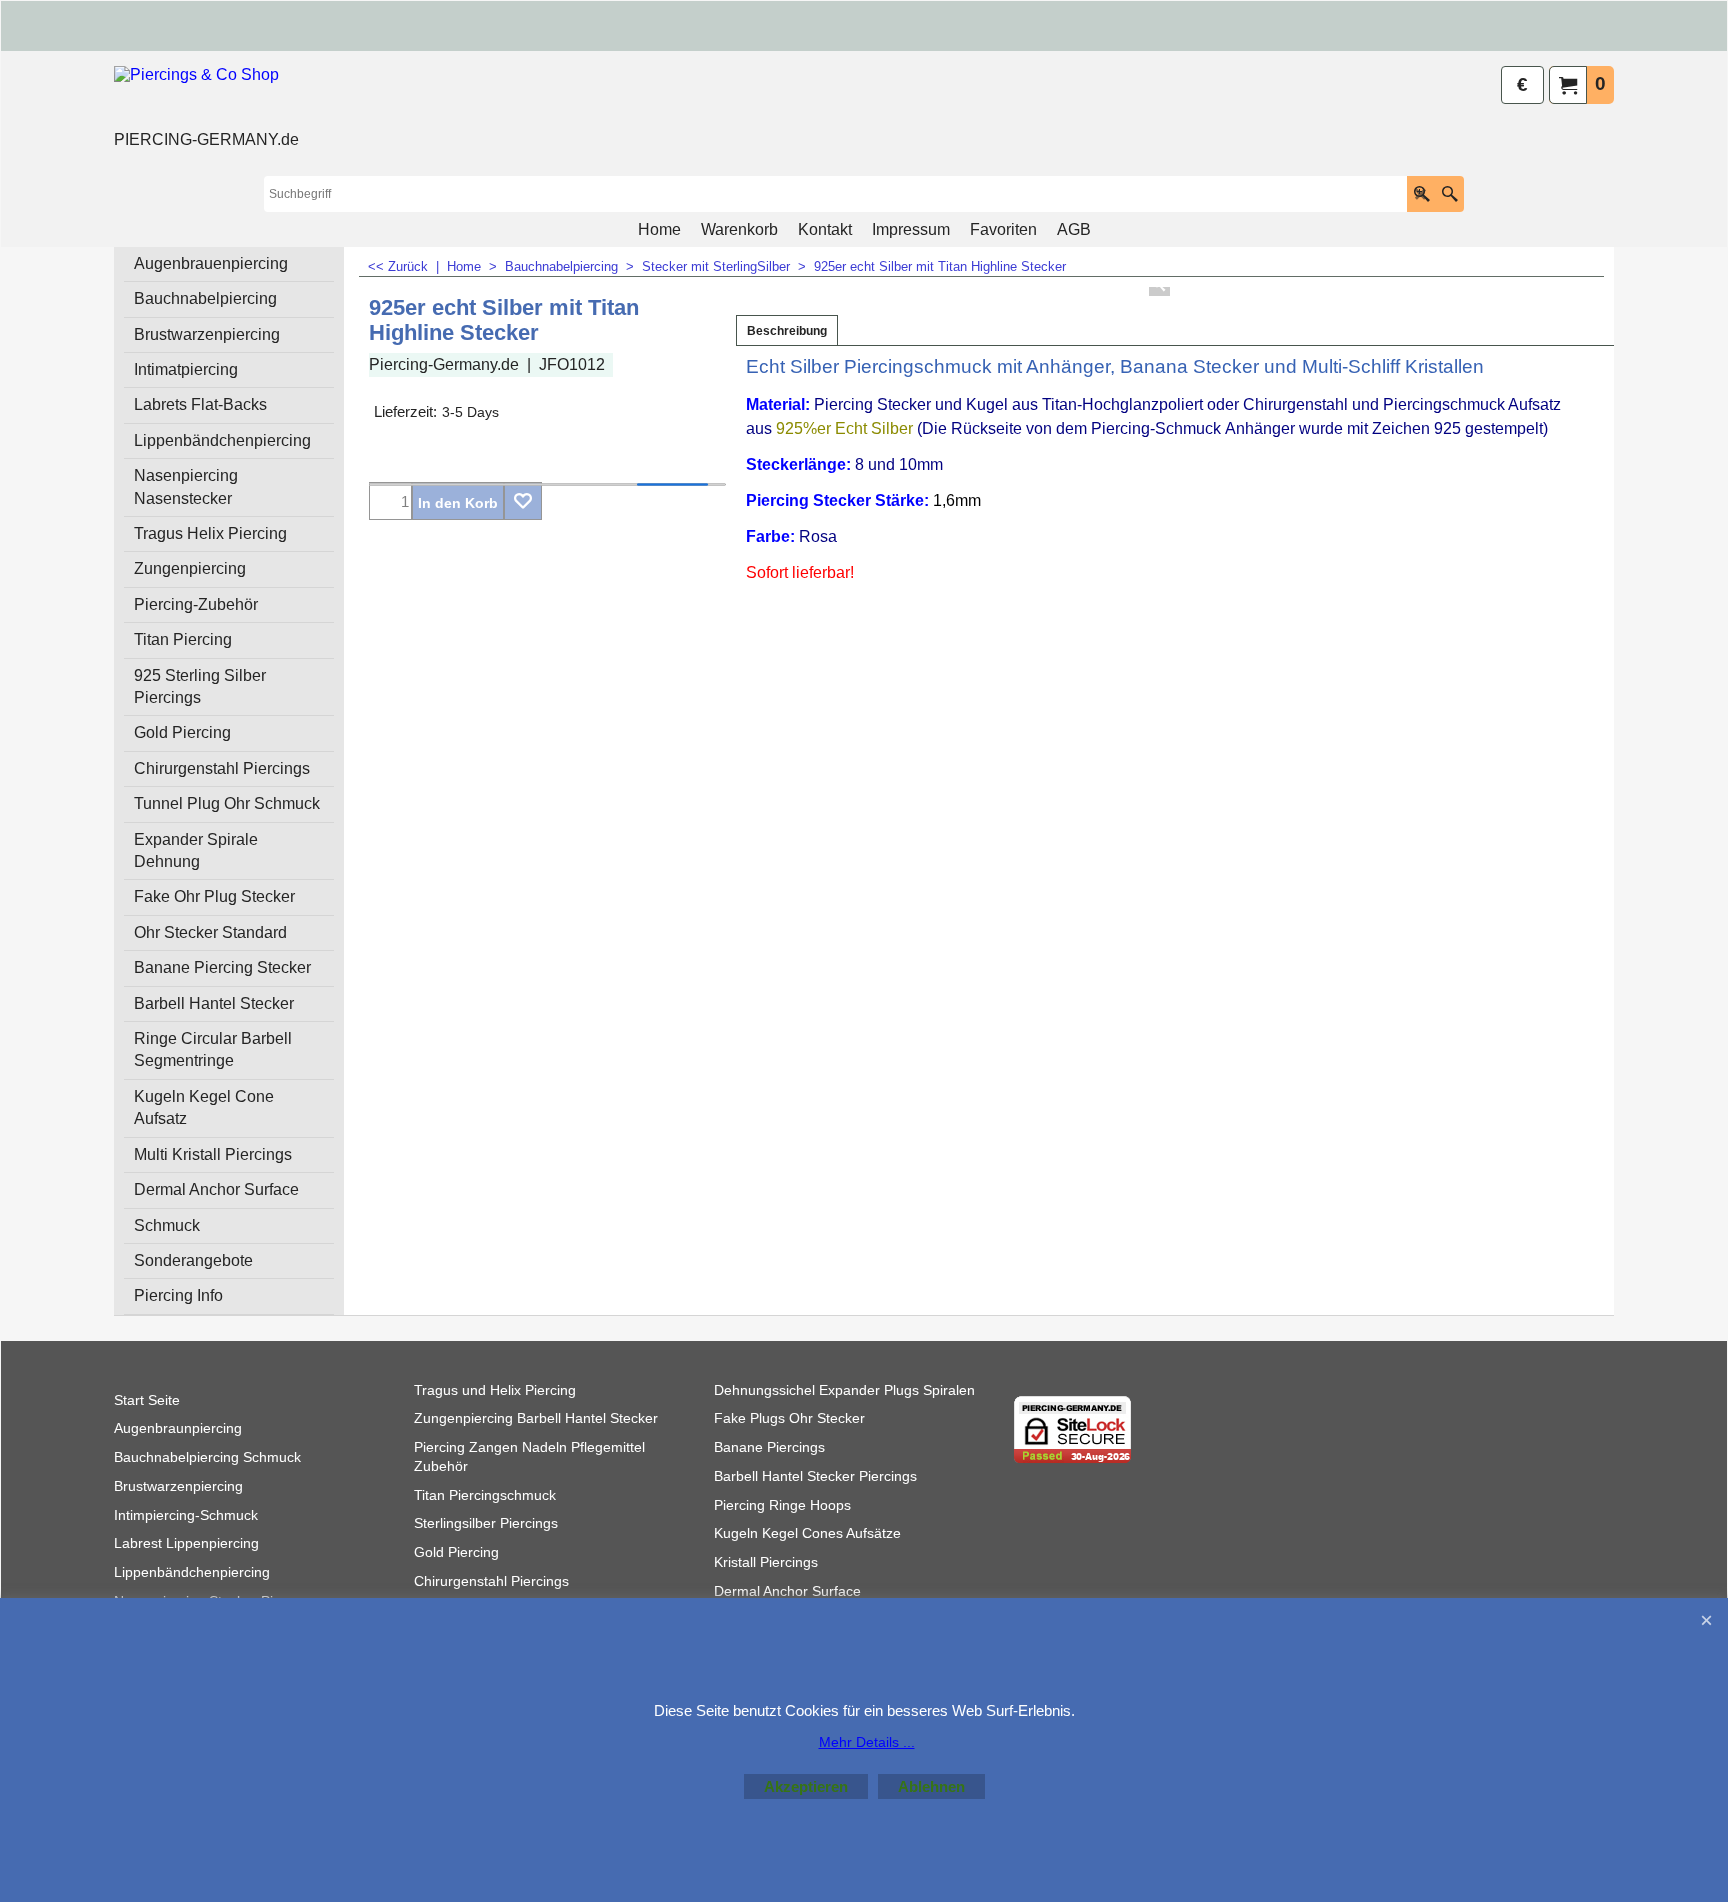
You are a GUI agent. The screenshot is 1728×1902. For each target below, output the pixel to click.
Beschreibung (787, 331)
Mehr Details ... (867, 1742)
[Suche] (1449, 194)
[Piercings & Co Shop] (206, 96)
